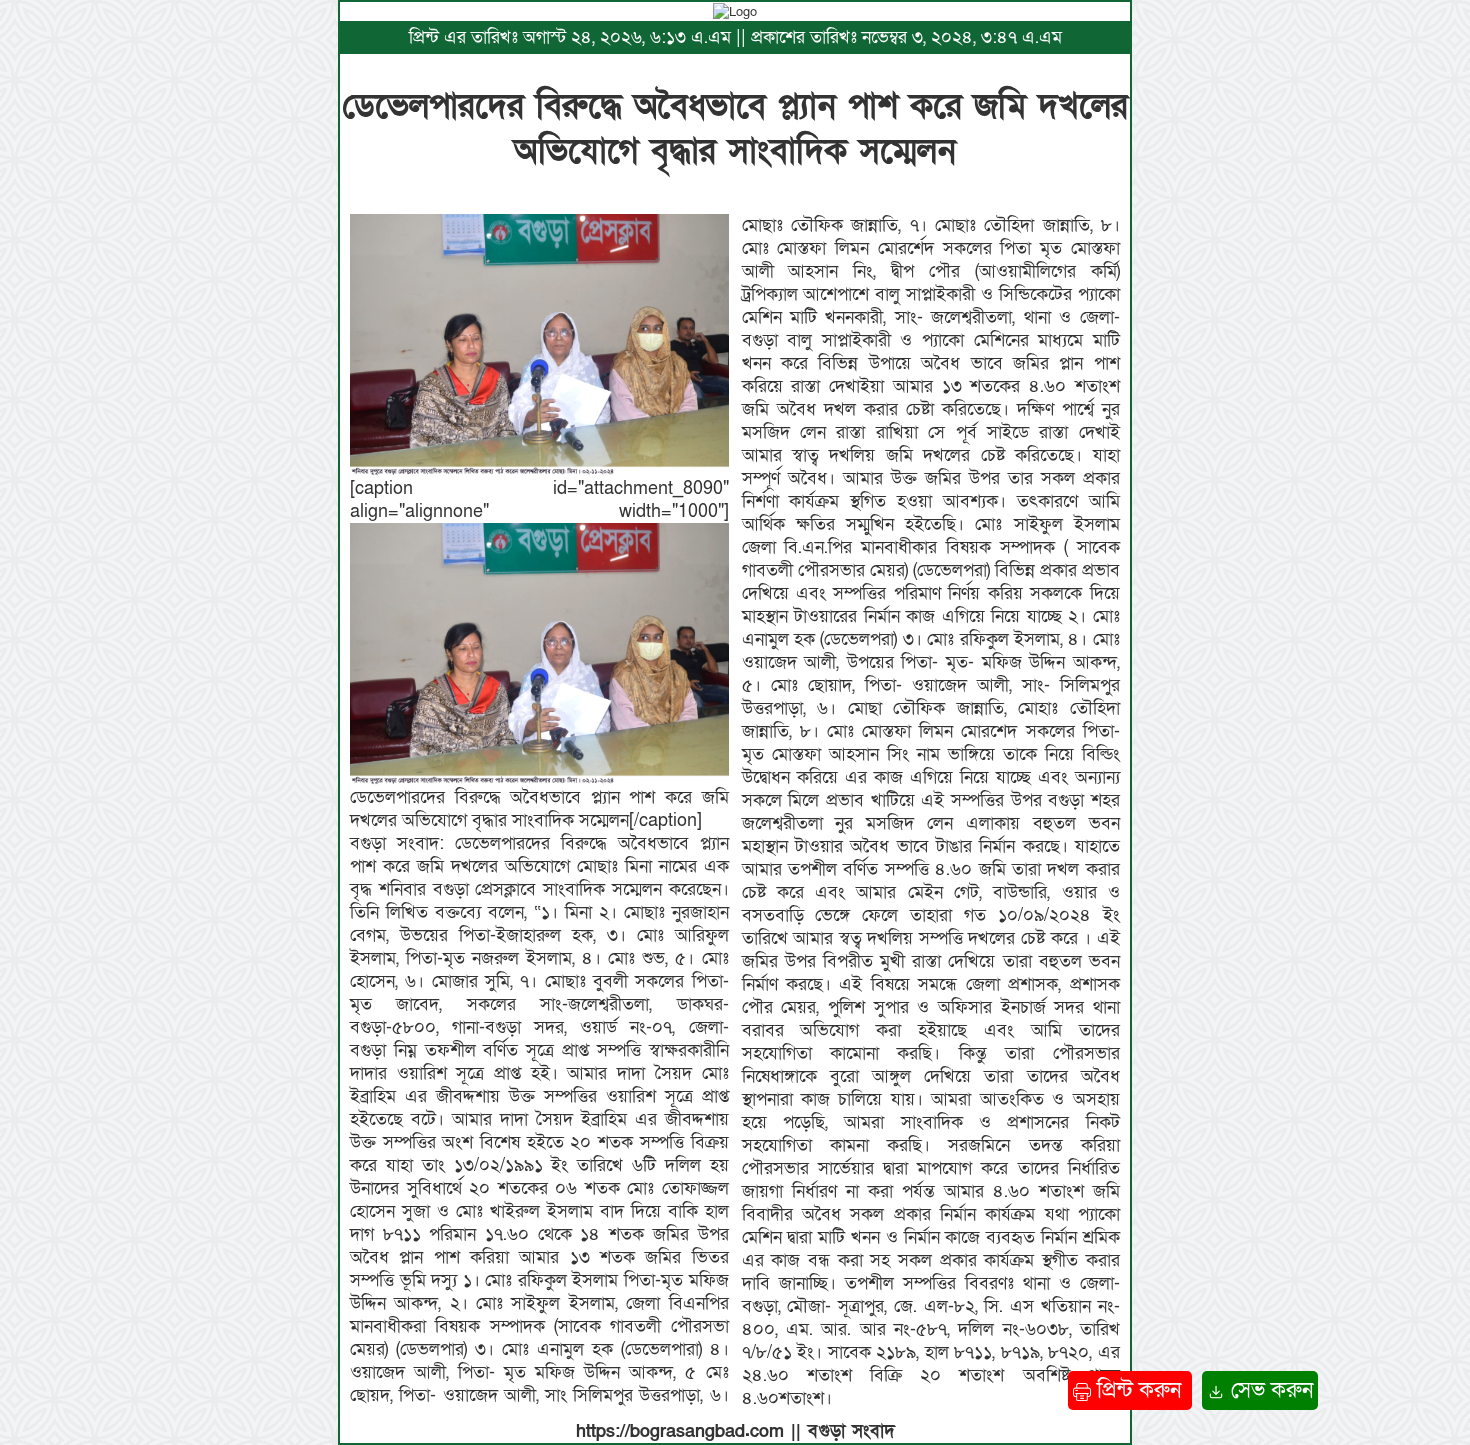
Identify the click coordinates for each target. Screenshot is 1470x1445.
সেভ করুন (1269, 1390)
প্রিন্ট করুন (1139, 1390)
